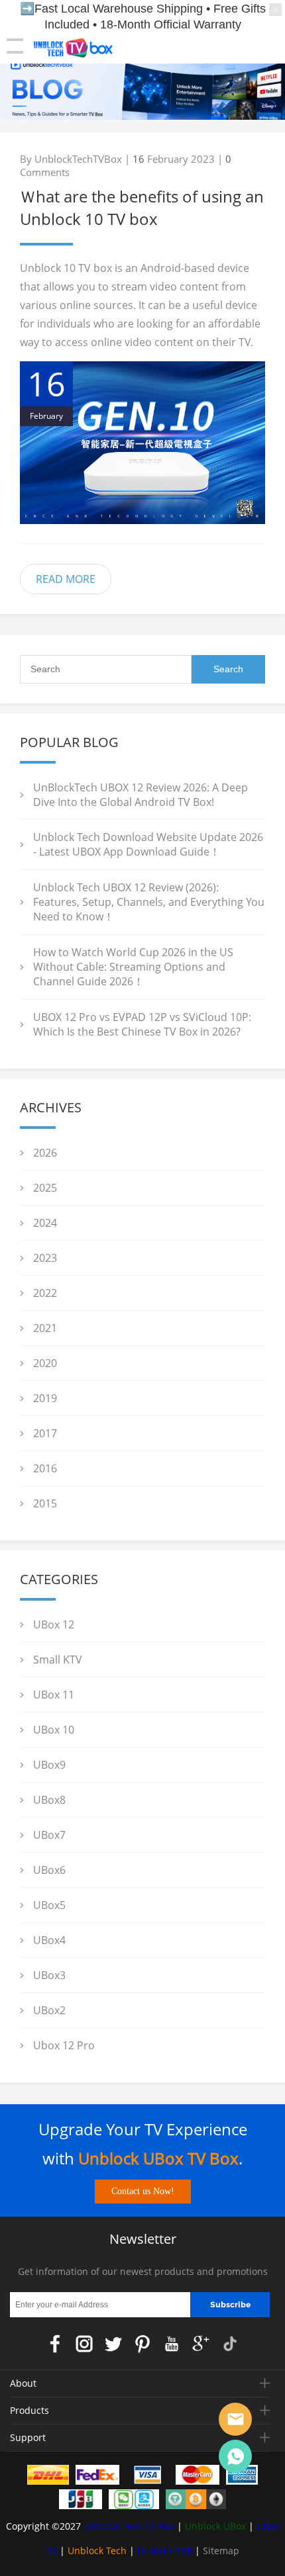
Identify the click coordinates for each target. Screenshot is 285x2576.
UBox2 (49, 2010)
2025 (45, 1188)
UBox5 (49, 1905)
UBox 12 (54, 1624)
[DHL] (48, 2477)
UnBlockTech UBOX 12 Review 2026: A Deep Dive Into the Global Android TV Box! (141, 795)
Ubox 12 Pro (64, 2045)
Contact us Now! (143, 2191)
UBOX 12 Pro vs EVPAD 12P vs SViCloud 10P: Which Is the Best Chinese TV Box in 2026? (142, 1024)
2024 (45, 1223)
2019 (45, 1398)
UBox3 (49, 1975)
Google (201, 2344)
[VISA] (148, 2477)
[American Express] (242, 2477)
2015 (45, 1503)
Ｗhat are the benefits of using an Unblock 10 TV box (142, 207)
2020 (45, 1363)
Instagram (84, 2344)
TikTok (230, 2344)
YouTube (172, 2344)
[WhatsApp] (235, 2456)
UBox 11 (54, 1695)
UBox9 (49, 1765)
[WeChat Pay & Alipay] (134, 2502)
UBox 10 (54, 1730)
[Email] (235, 2419)
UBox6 (49, 1870)
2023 (45, 1258)
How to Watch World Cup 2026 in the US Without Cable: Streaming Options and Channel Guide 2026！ (133, 967)
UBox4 (49, 1940)
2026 (45, 1153)
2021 (45, 1328)
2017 (45, 1433)
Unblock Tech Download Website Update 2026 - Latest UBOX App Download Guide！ (148, 844)
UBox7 (49, 1835)
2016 (45, 1468)
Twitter (113, 2344)
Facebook (55, 2344)
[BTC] (196, 2502)
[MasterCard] (198, 2477)
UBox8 (49, 1800)
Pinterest (142, 2344)
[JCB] (81, 2502)
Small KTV (58, 1660)
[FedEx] (97, 2477)
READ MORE (66, 579)
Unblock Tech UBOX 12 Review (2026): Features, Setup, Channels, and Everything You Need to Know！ (149, 902)
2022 (45, 1293)
